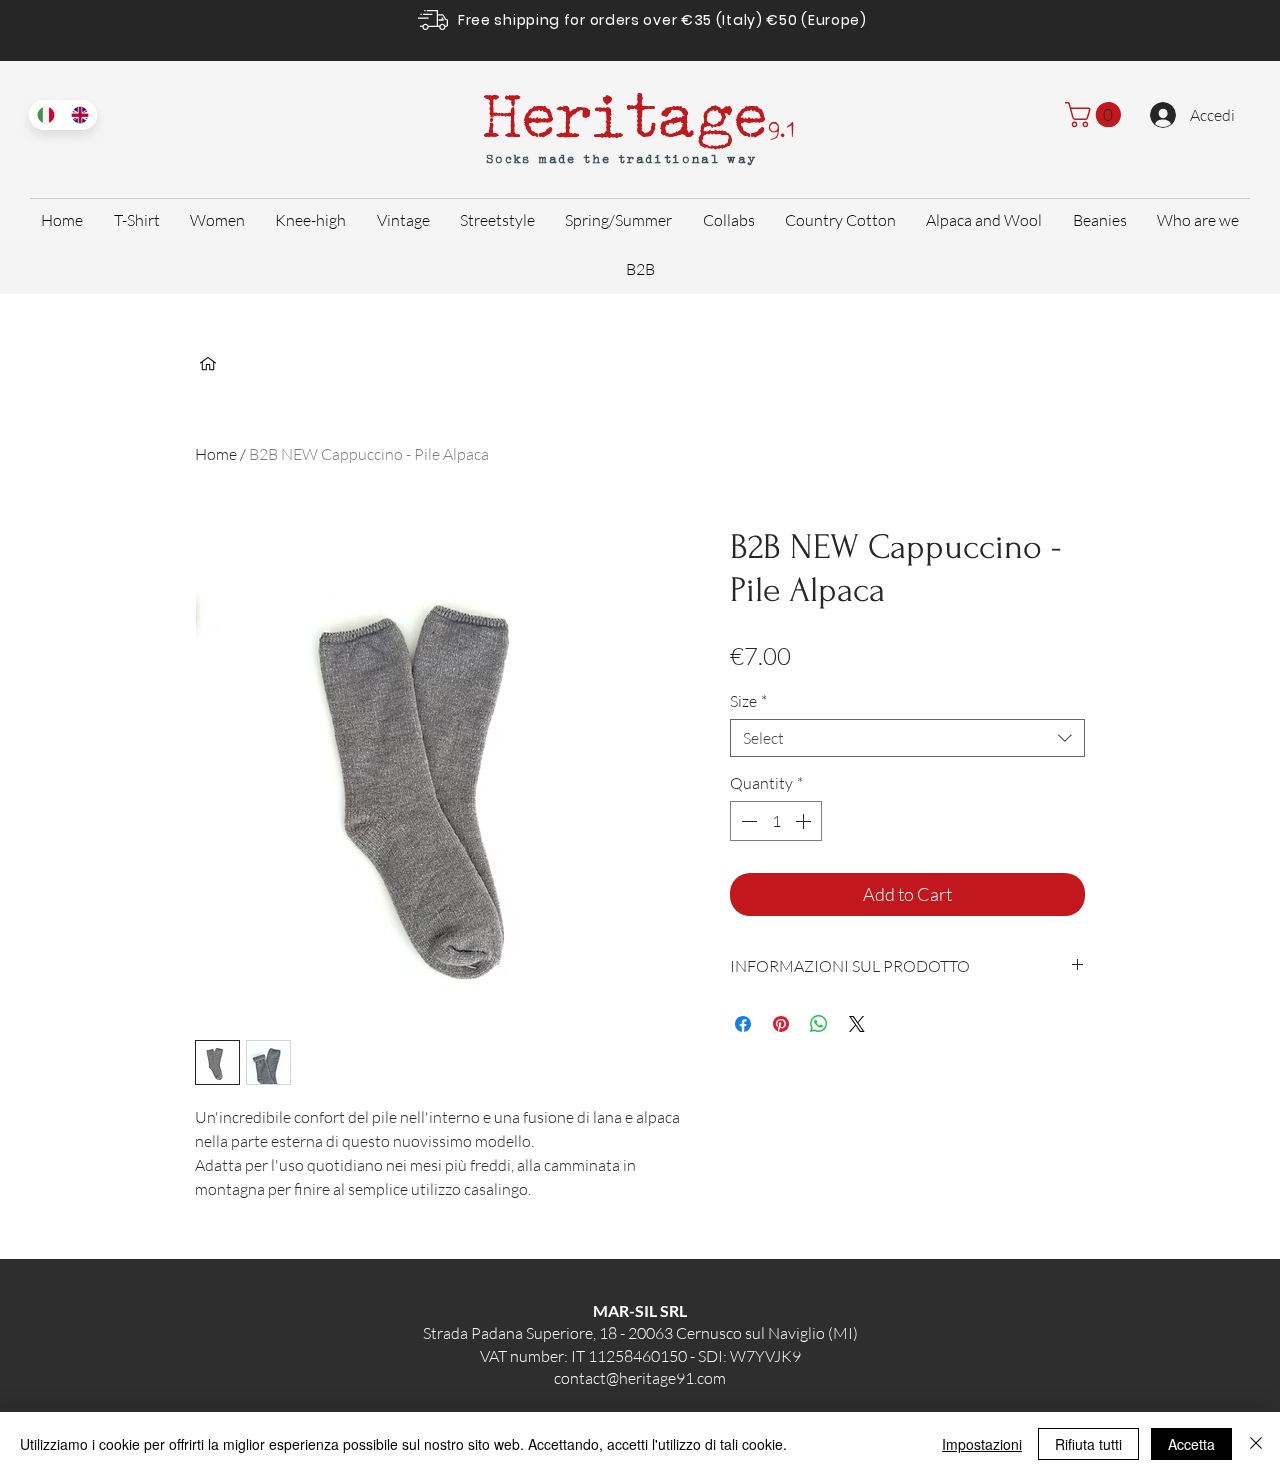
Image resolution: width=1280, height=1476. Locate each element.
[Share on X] (857, 1024)
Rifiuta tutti (1088, 1444)
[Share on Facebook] (743, 1024)
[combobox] (907, 738)
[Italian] (46, 115)
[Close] (1256, 1444)
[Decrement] (747, 821)
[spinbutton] (776, 821)
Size (748, 701)
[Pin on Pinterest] (781, 1024)
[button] (1096, 114)
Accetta (1191, 1444)
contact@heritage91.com (640, 1378)
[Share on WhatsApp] (819, 1024)
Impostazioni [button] (982, 1444)
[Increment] (805, 821)
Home (216, 454)
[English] (80, 115)
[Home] (208, 364)
